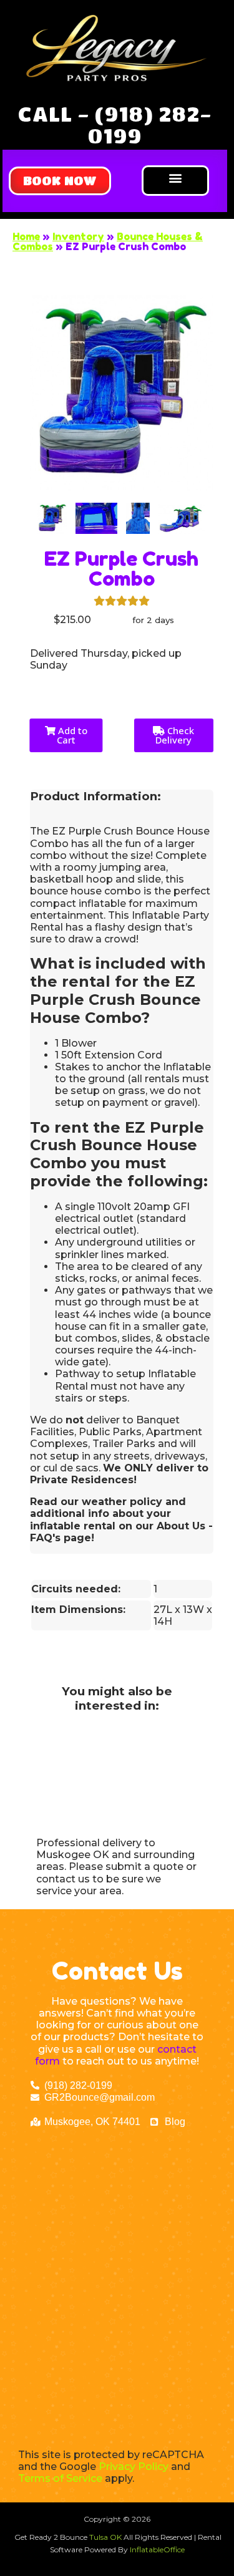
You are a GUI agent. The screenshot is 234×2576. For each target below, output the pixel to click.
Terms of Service (60, 2478)
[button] (60, 181)
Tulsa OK (106, 2537)
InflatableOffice (157, 2549)
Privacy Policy (134, 2467)
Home (26, 236)
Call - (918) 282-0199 (115, 124)
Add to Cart (71, 735)
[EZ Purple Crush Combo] (52, 518)
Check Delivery (175, 735)
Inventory (78, 236)
